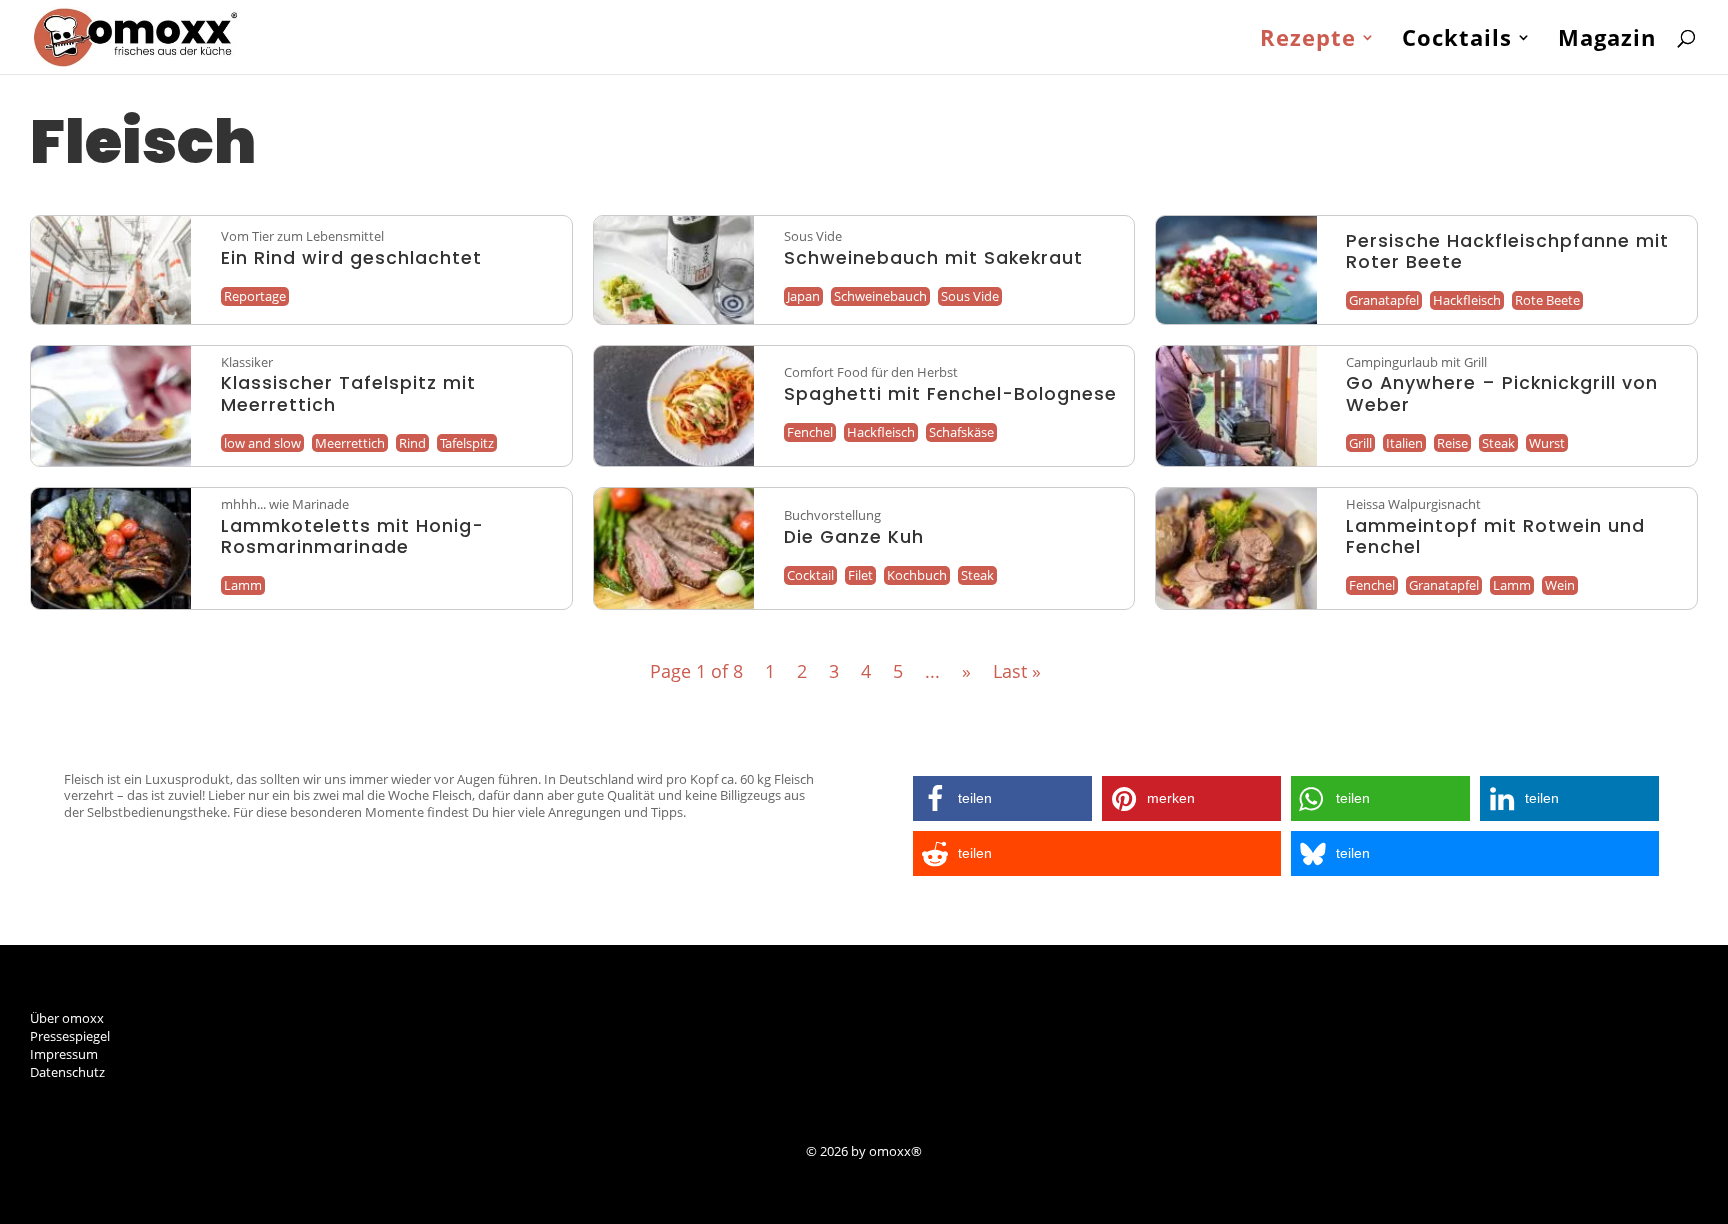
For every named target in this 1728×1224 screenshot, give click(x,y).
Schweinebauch (880, 296)
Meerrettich (350, 443)
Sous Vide (970, 296)
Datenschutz (67, 1072)
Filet (860, 575)
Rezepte (1308, 41)
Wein (1560, 585)
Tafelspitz (467, 443)
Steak (1498, 443)
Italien (1404, 443)
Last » (1017, 671)
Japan (803, 296)
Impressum (64, 1054)
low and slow (262, 443)
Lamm (243, 585)
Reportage (255, 296)
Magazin (1607, 41)
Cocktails (1457, 41)
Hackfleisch (1467, 300)
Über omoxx (67, 1018)
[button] (1002, 798)
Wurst (1547, 443)
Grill (1360, 443)
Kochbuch (917, 575)
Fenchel (810, 432)
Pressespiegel (70, 1036)
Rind (412, 443)
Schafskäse (961, 432)
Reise (1452, 443)
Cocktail (810, 575)
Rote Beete (1547, 300)
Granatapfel (1384, 300)
